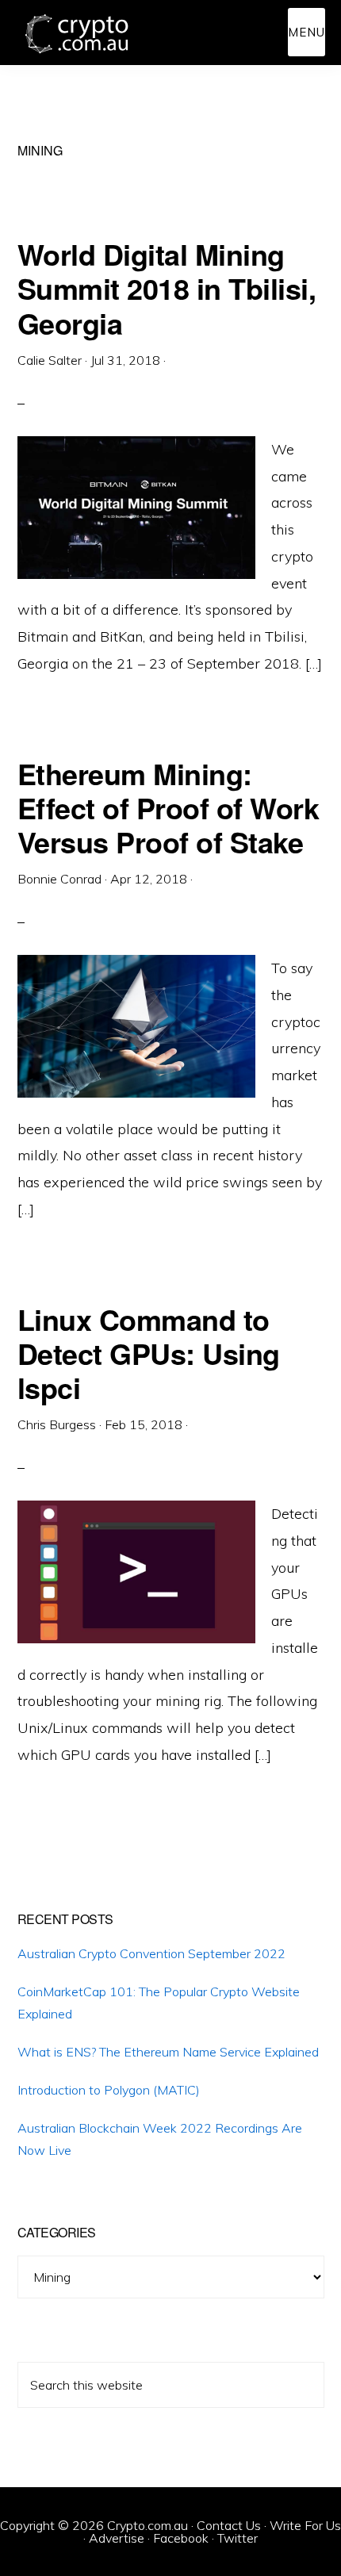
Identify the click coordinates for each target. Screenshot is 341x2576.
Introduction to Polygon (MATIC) (109, 2090)
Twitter (238, 2538)
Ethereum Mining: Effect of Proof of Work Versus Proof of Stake (169, 807)
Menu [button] (307, 32)
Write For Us (305, 2525)
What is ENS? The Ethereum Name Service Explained (168, 2052)
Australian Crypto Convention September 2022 (151, 1953)
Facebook (181, 2538)
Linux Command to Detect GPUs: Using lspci (149, 1353)
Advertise (117, 2538)
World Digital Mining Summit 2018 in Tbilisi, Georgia (167, 288)
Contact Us (229, 2525)
